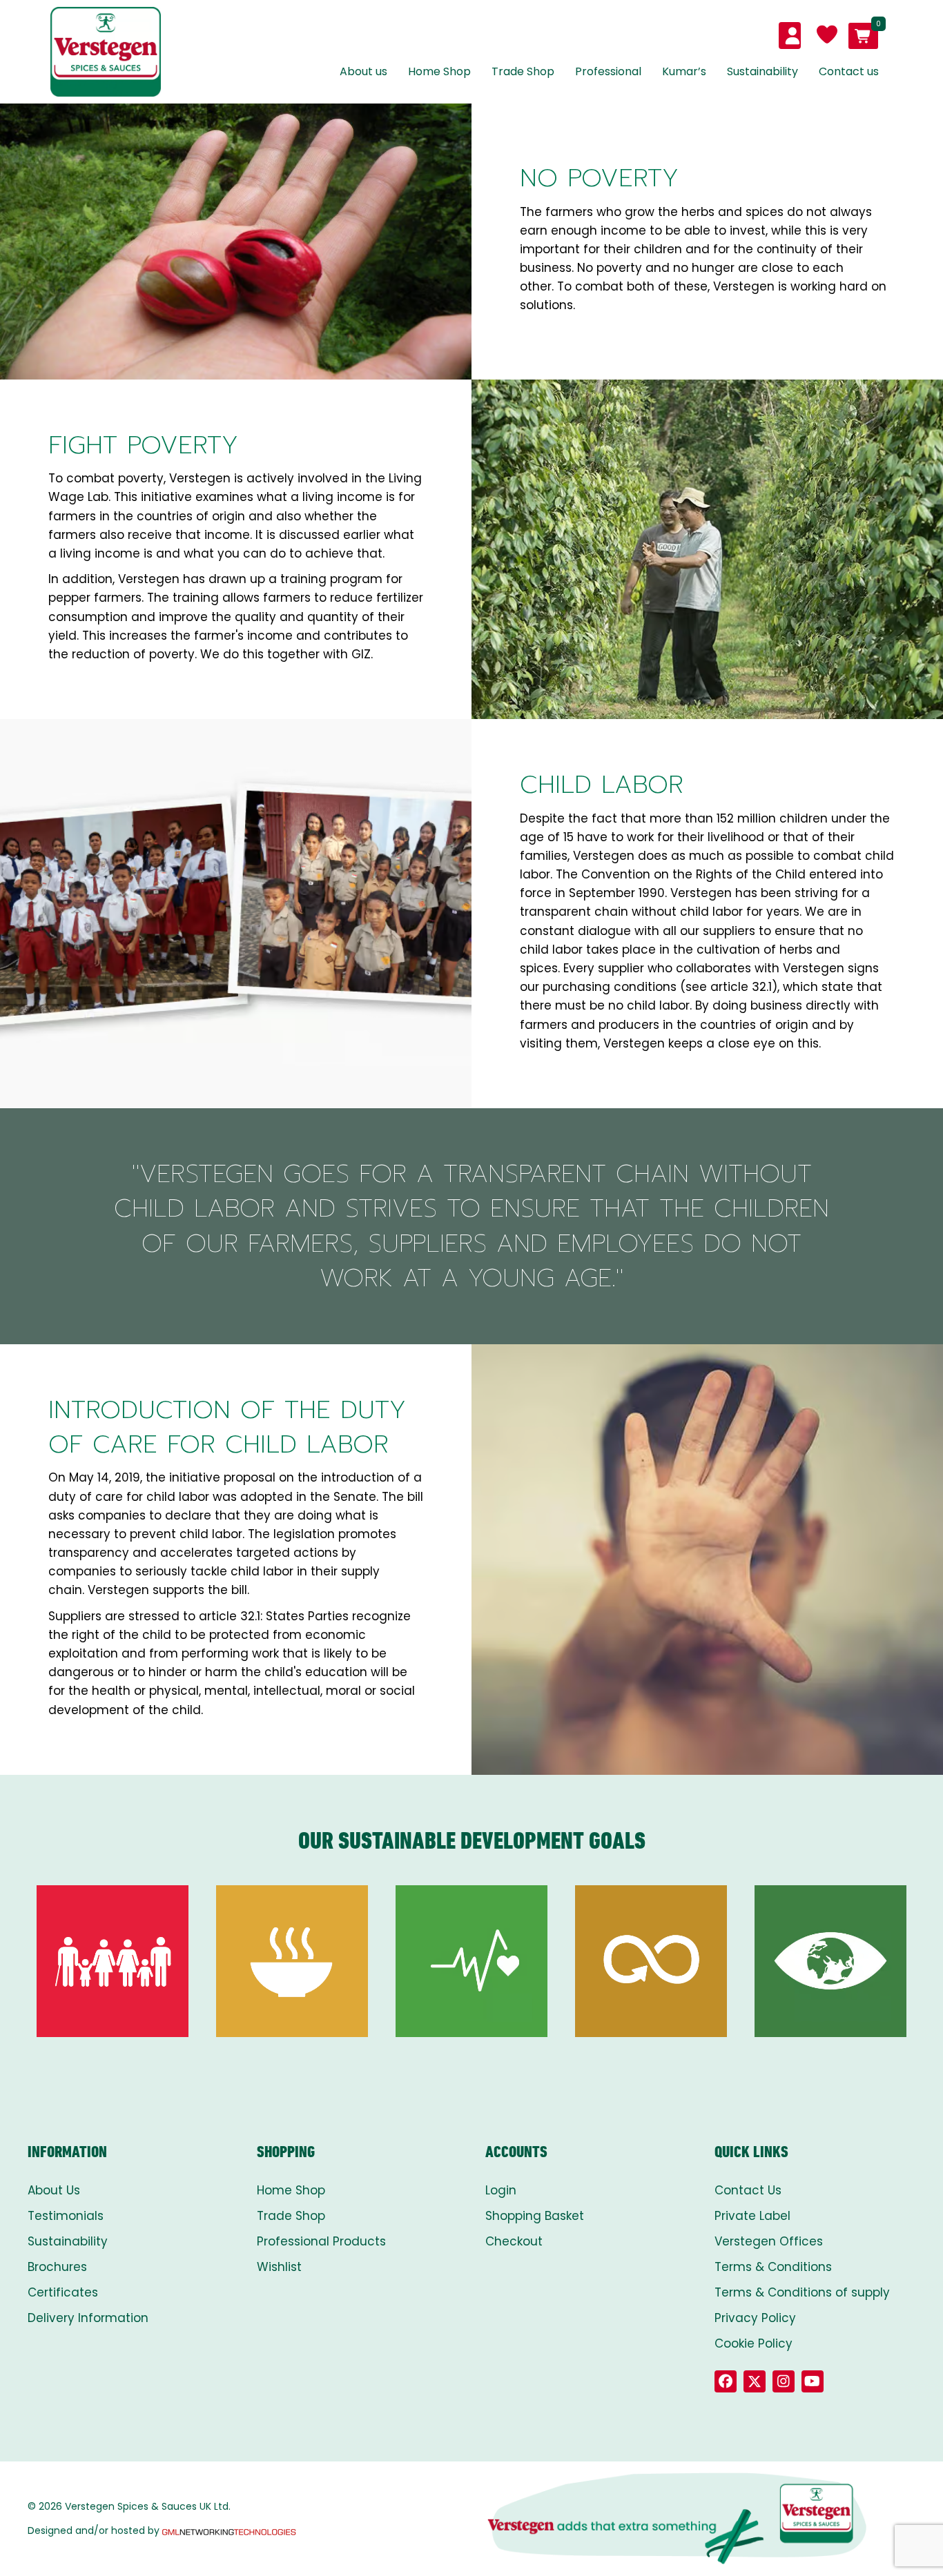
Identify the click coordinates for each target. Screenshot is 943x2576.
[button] (726, 2381)
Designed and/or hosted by (94, 2530)
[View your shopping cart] (863, 36)
